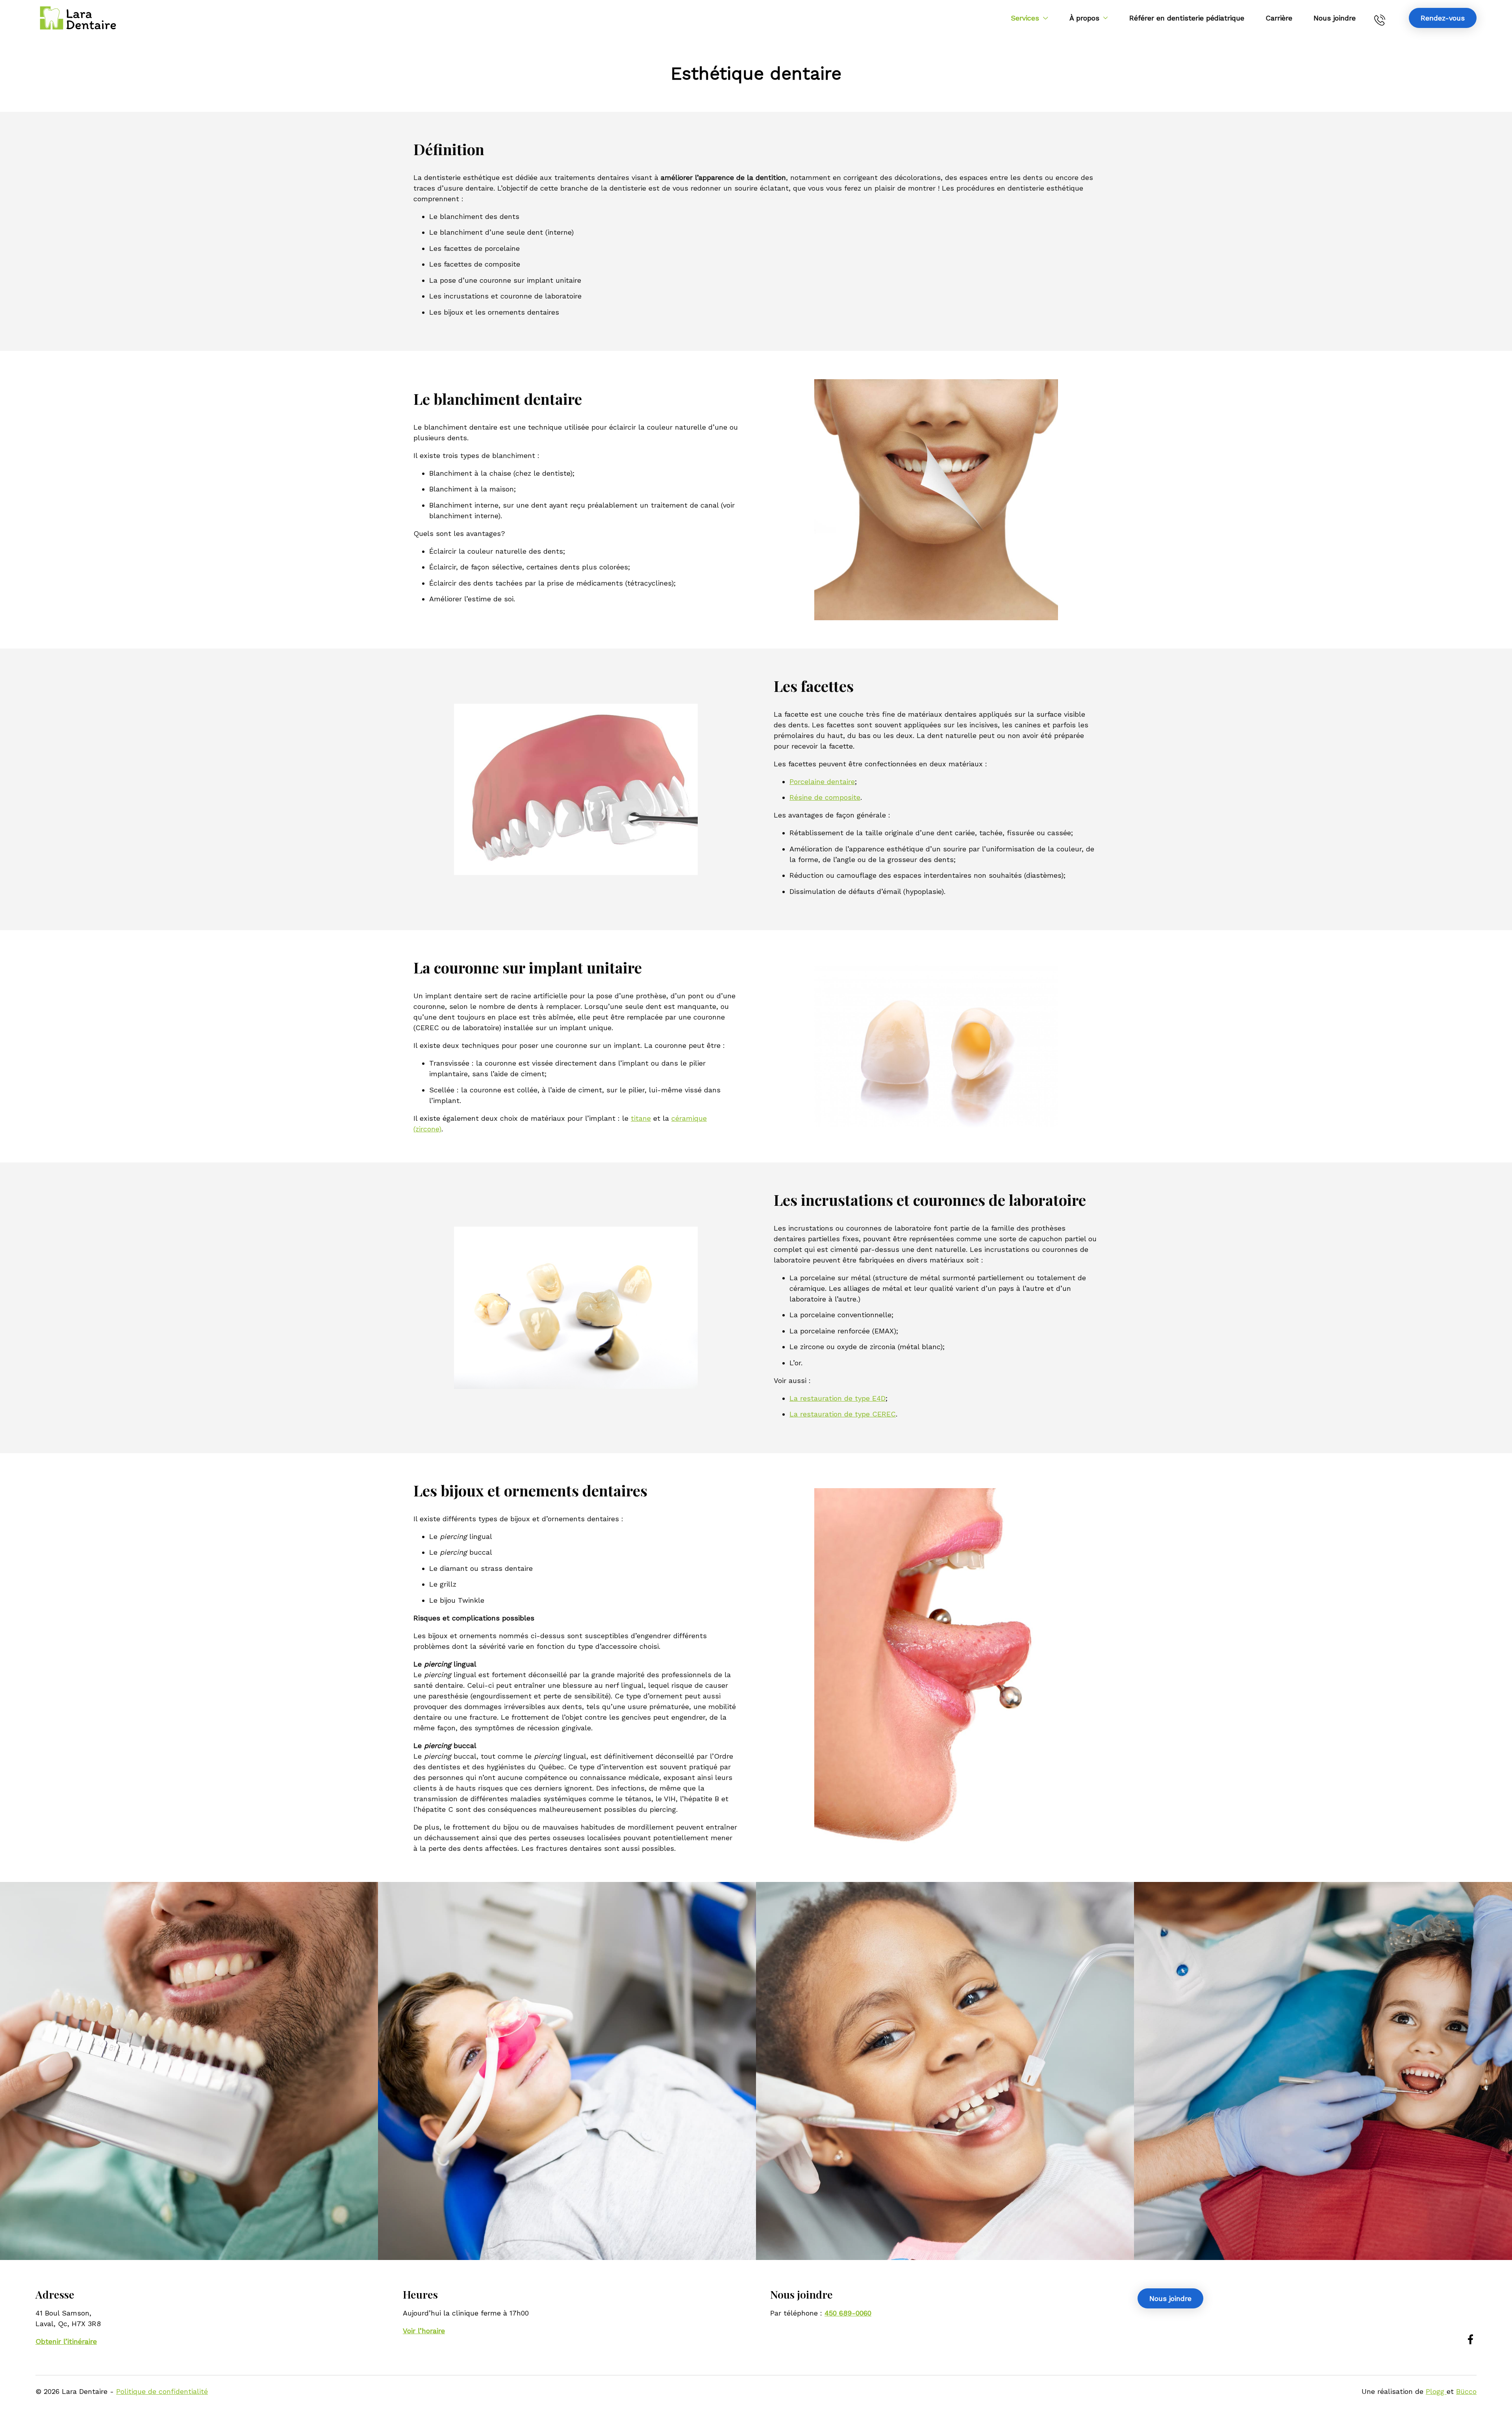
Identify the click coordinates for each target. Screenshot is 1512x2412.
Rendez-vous (1443, 18)
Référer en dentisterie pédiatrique (1187, 18)
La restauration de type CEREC (843, 1414)
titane (641, 1118)
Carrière (1279, 18)
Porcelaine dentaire (822, 781)
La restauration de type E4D (838, 1398)
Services (1025, 18)
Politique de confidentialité (162, 2391)
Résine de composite (825, 797)
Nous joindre (1335, 18)
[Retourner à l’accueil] (78, 18)
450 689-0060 (1382, 18)
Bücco (1466, 2391)
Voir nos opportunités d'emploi (756, 2083)
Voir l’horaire (424, 2331)
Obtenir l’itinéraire (66, 2341)
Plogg (1436, 2391)
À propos (1084, 18)
